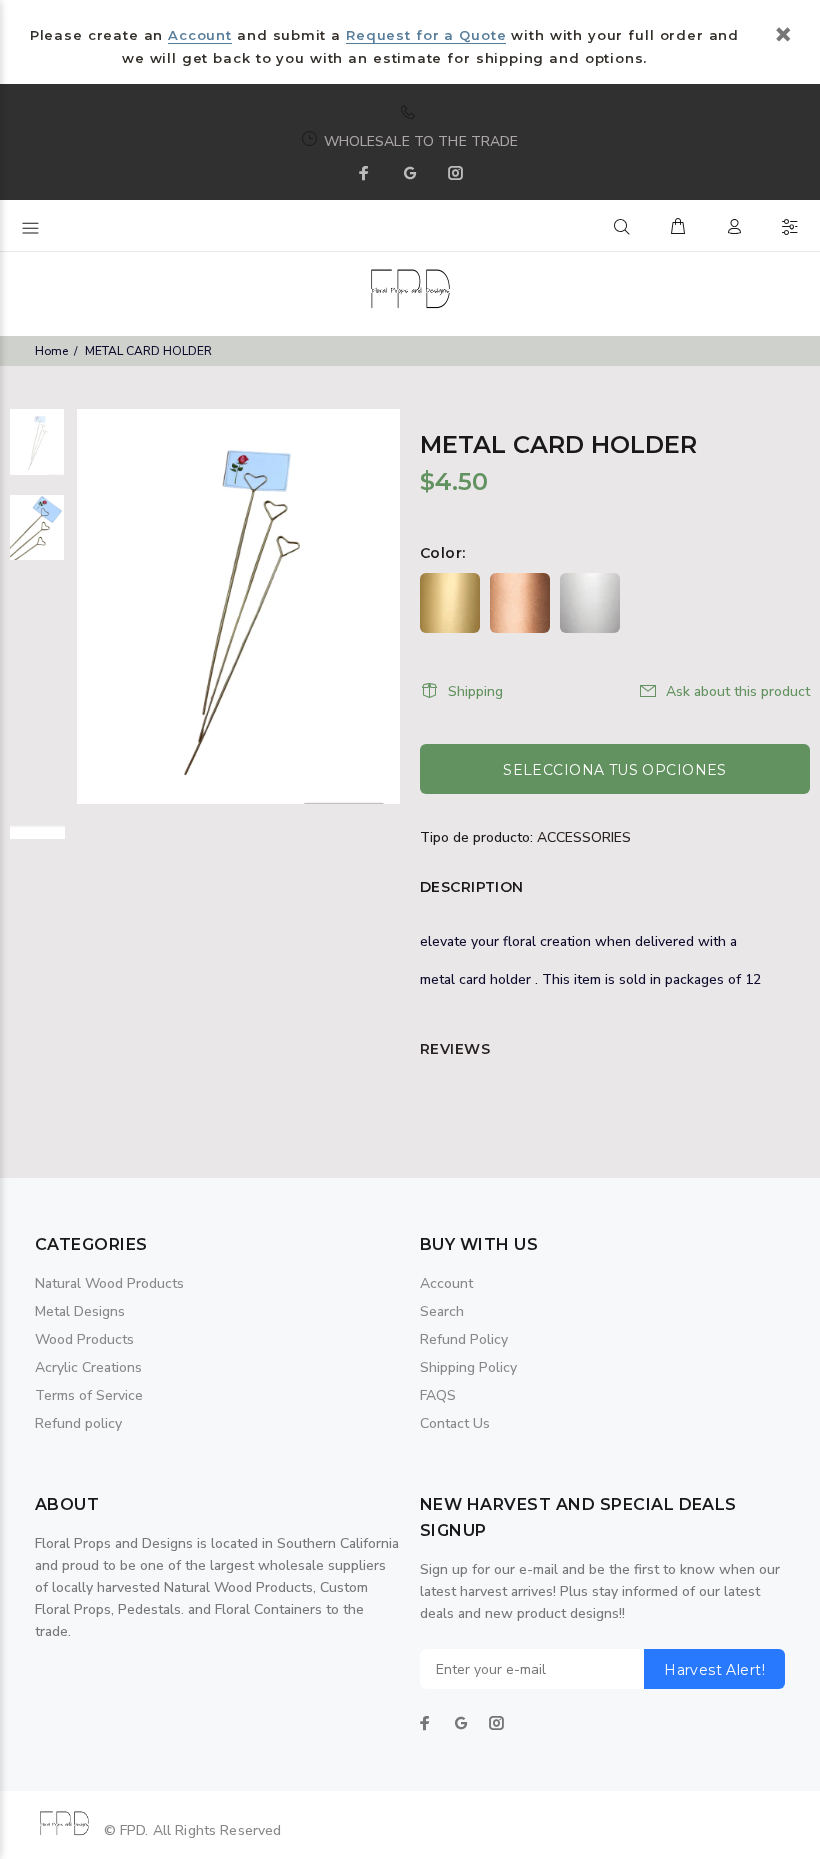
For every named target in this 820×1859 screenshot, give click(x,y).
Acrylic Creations (88, 1367)
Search (442, 1311)
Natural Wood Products (109, 1283)
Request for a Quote (426, 35)
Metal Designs (80, 1311)
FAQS (438, 1395)
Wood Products (84, 1339)
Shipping (475, 691)
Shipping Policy (468, 1367)
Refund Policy (464, 1339)
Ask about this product (738, 691)
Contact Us (455, 1423)
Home (51, 351)
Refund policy (78, 1423)
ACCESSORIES (584, 837)
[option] (37, 452)
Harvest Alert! (714, 1670)
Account (199, 35)
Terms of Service (89, 1395)
